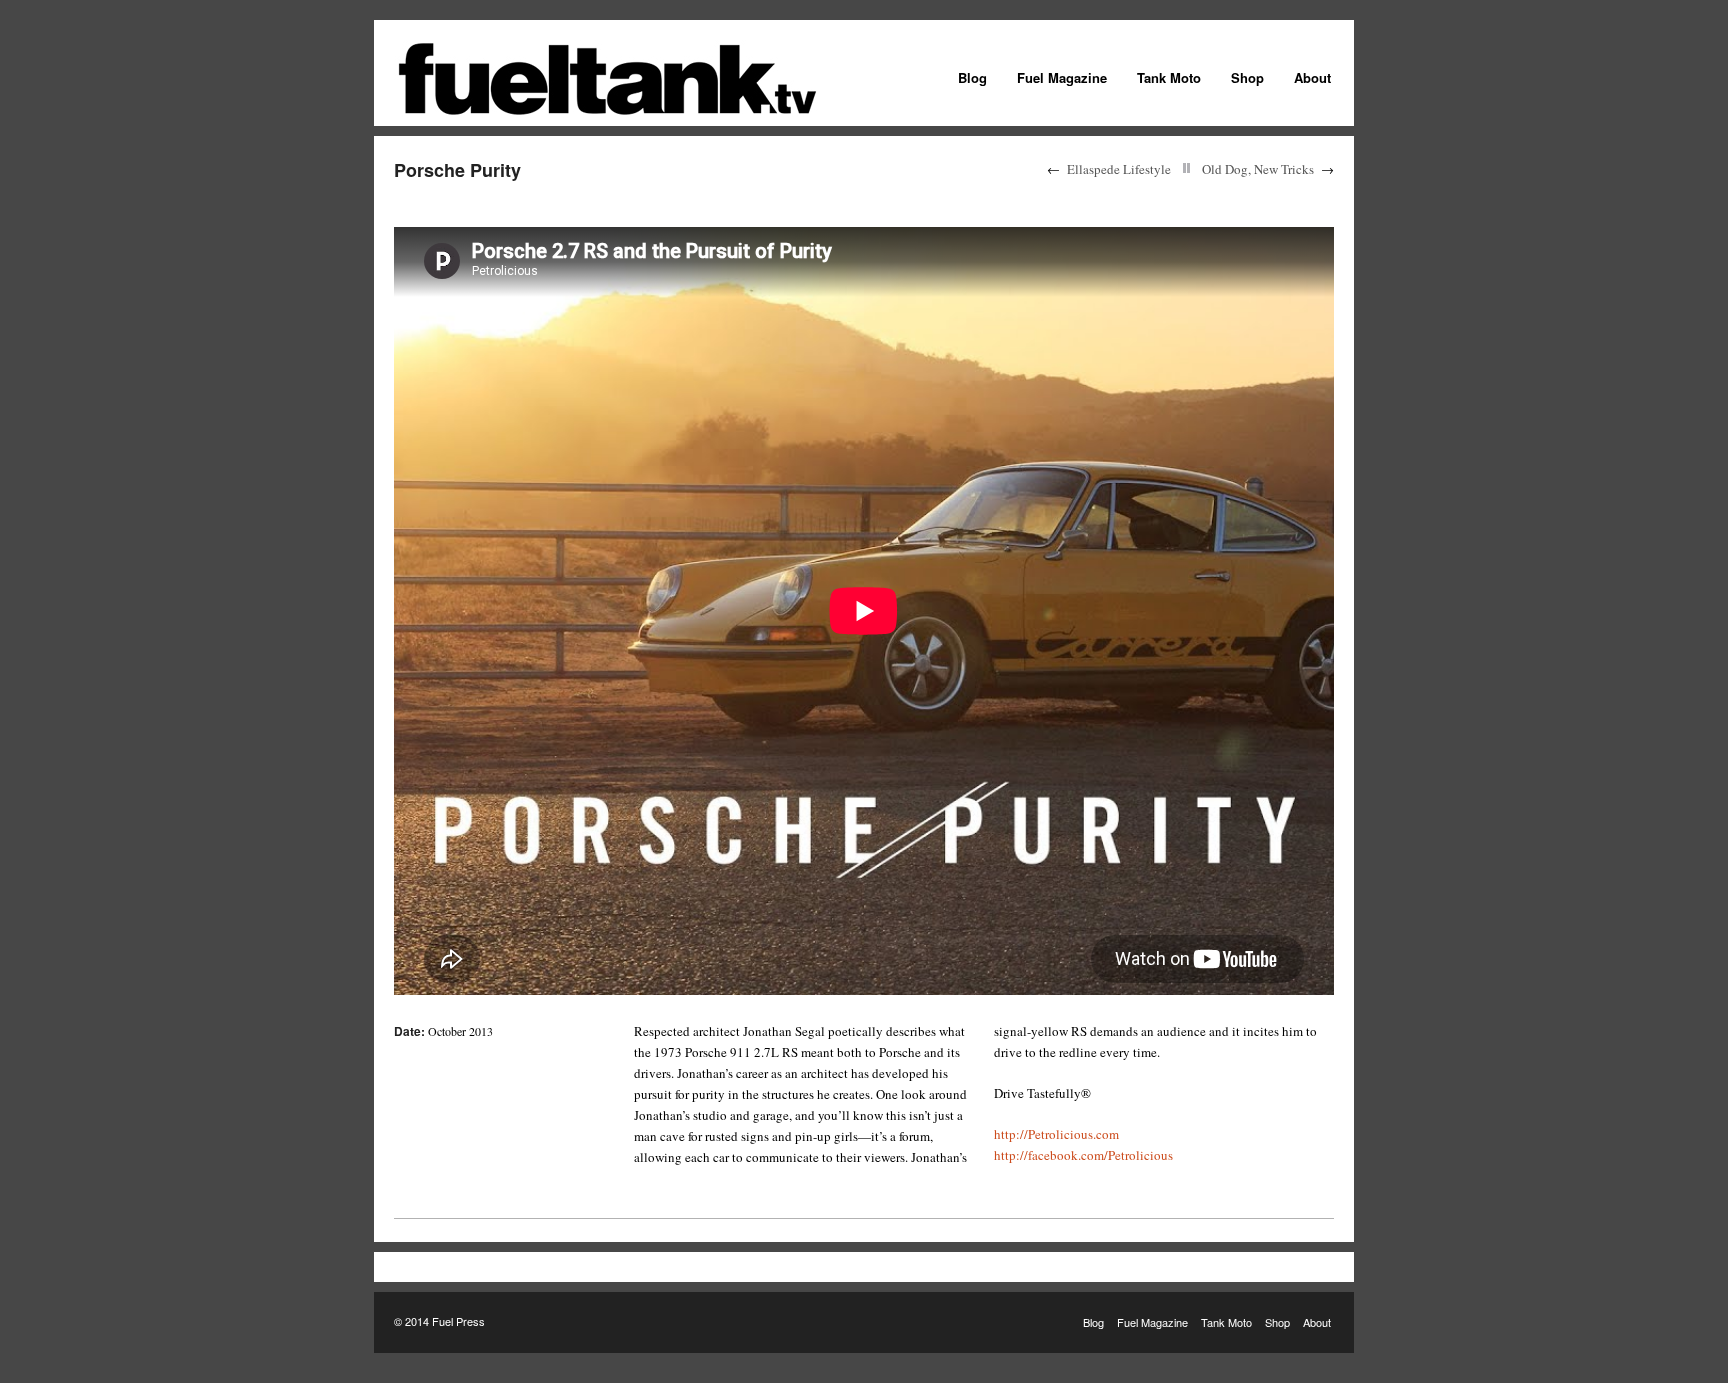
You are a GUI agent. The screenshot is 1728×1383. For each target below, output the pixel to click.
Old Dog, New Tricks (1258, 169)
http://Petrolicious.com (1056, 1134)
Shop (1247, 77)
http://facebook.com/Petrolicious (1083, 1155)
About (1312, 77)
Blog (972, 77)
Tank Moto (1169, 77)
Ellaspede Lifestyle (1119, 169)
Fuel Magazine (1062, 77)
